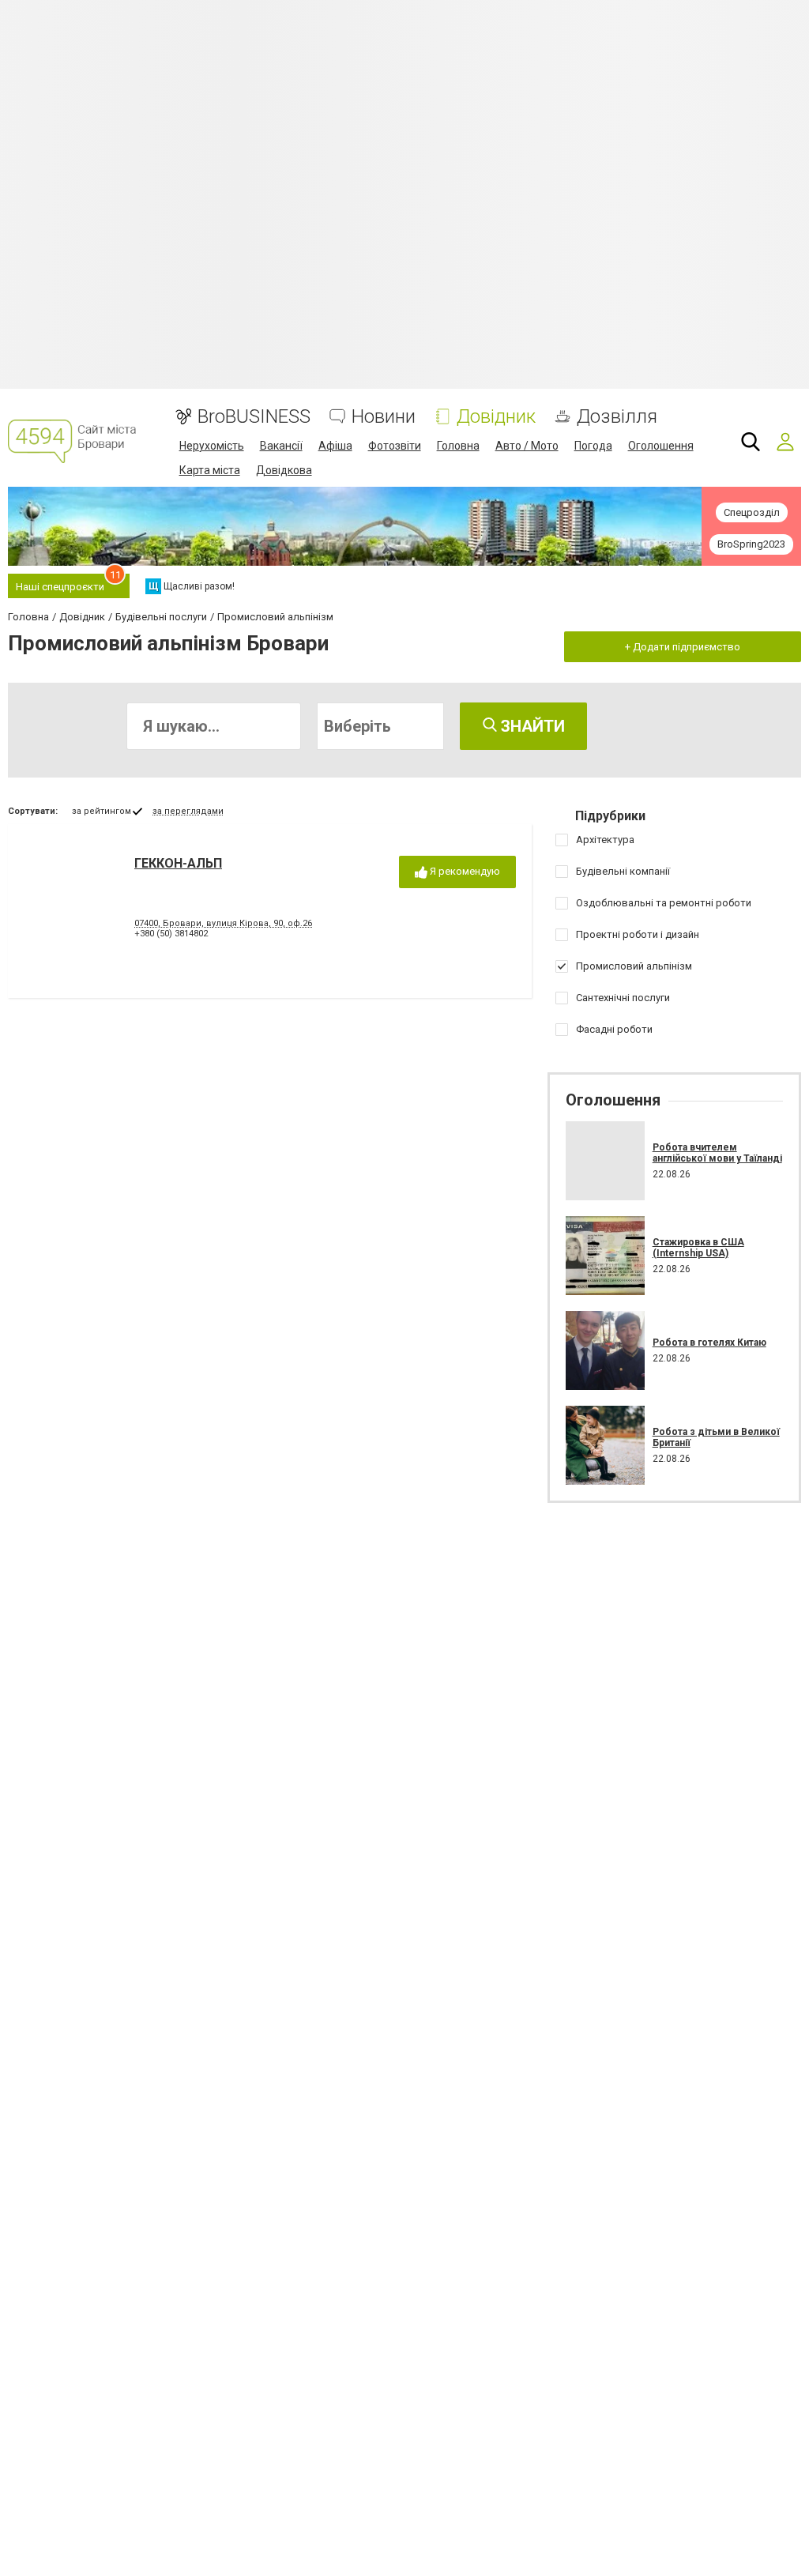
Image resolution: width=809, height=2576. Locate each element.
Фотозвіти (395, 446)
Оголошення (661, 446)
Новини (384, 417)
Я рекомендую (464, 871)
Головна (458, 446)
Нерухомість (212, 446)
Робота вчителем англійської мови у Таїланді (717, 1153)
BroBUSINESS (254, 417)
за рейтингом (102, 811)
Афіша (335, 446)
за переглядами (188, 811)
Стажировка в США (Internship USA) (698, 1248)
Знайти (531, 726)
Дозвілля (617, 417)
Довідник (496, 417)
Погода (593, 446)
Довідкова (284, 470)
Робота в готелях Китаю (709, 1343)
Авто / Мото (527, 446)
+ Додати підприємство (683, 647)
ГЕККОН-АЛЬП (178, 863)
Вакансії (281, 446)
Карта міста (210, 470)
